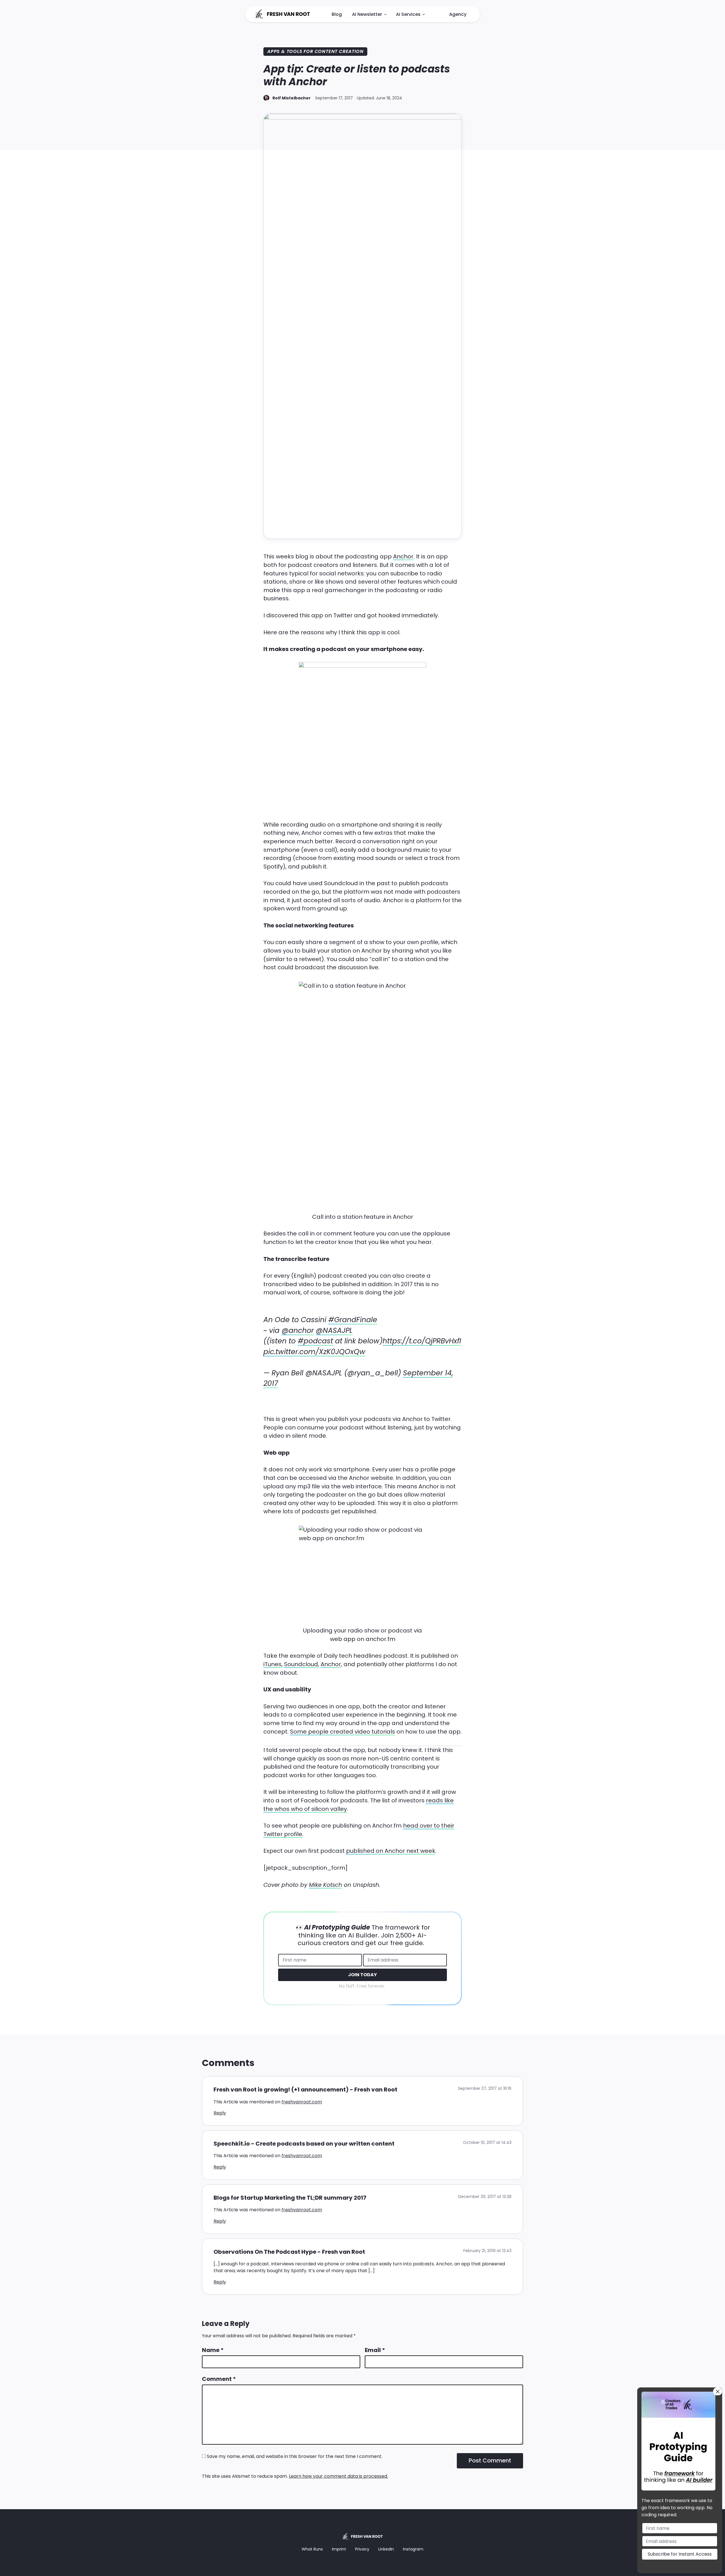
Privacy (362, 2549)
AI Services (408, 14)
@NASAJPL (334, 1330)
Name (213, 2350)
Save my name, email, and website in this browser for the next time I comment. (295, 2456)
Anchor (403, 556)
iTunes (272, 1664)
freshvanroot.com (302, 2102)
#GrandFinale (353, 1320)
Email (375, 2350)
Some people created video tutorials (343, 1732)
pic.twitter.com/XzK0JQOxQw (314, 1352)
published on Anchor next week (391, 1851)
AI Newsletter (367, 14)
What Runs (312, 2549)
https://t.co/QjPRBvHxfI (422, 1341)
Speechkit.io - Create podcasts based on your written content (304, 2144)
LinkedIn (386, 2549)
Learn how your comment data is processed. (338, 2476)
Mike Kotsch (326, 1885)
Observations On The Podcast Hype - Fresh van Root (289, 2252)
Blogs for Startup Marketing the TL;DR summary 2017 (290, 2198)
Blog (337, 14)
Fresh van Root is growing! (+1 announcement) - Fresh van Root (305, 2090)
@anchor (298, 1330)
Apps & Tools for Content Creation (315, 51)
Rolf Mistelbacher (292, 98)
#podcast (315, 1341)
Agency (458, 14)
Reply (220, 2113)
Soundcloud (301, 1664)
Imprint (339, 2549)
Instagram (413, 2549)
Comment (219, 2379)
